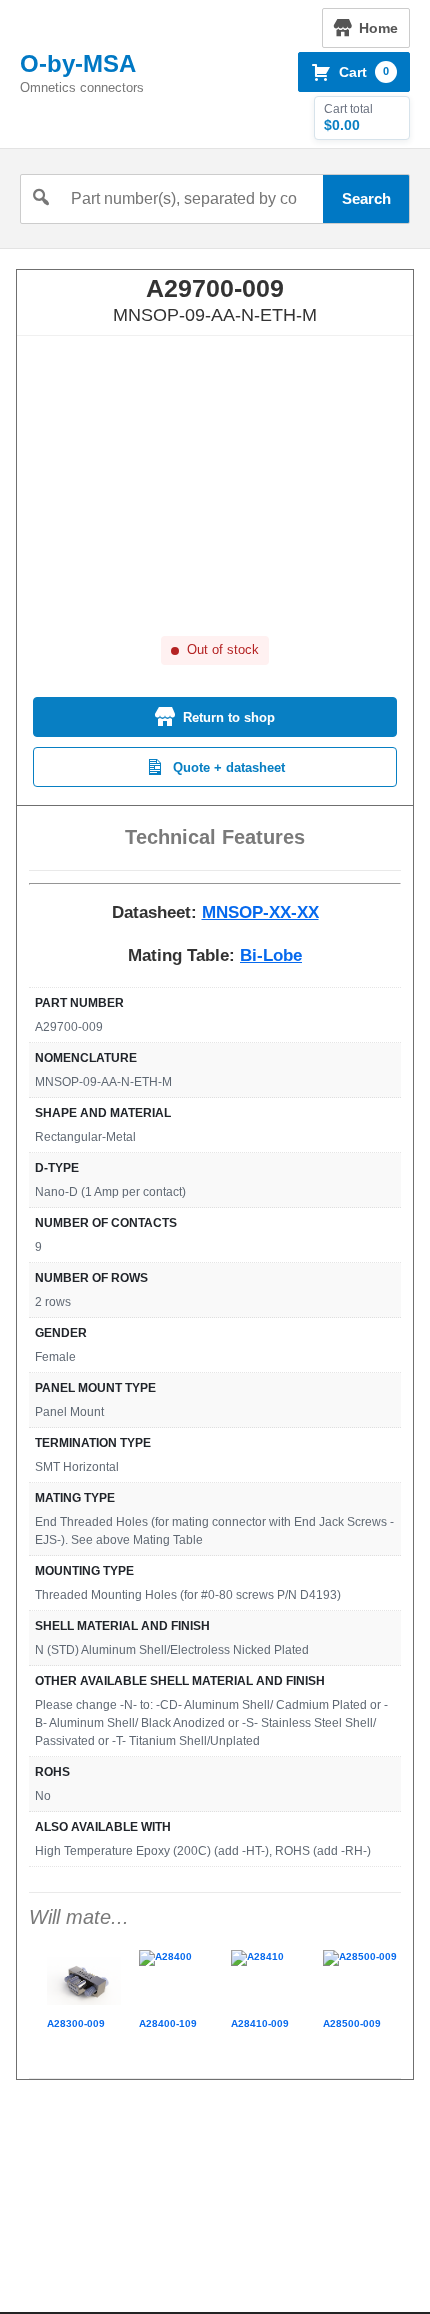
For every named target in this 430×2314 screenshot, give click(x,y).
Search (366, 198)
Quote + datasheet (229, 767)
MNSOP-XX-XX (260, 912)
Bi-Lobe (271, 955)
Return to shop (229, 717)
